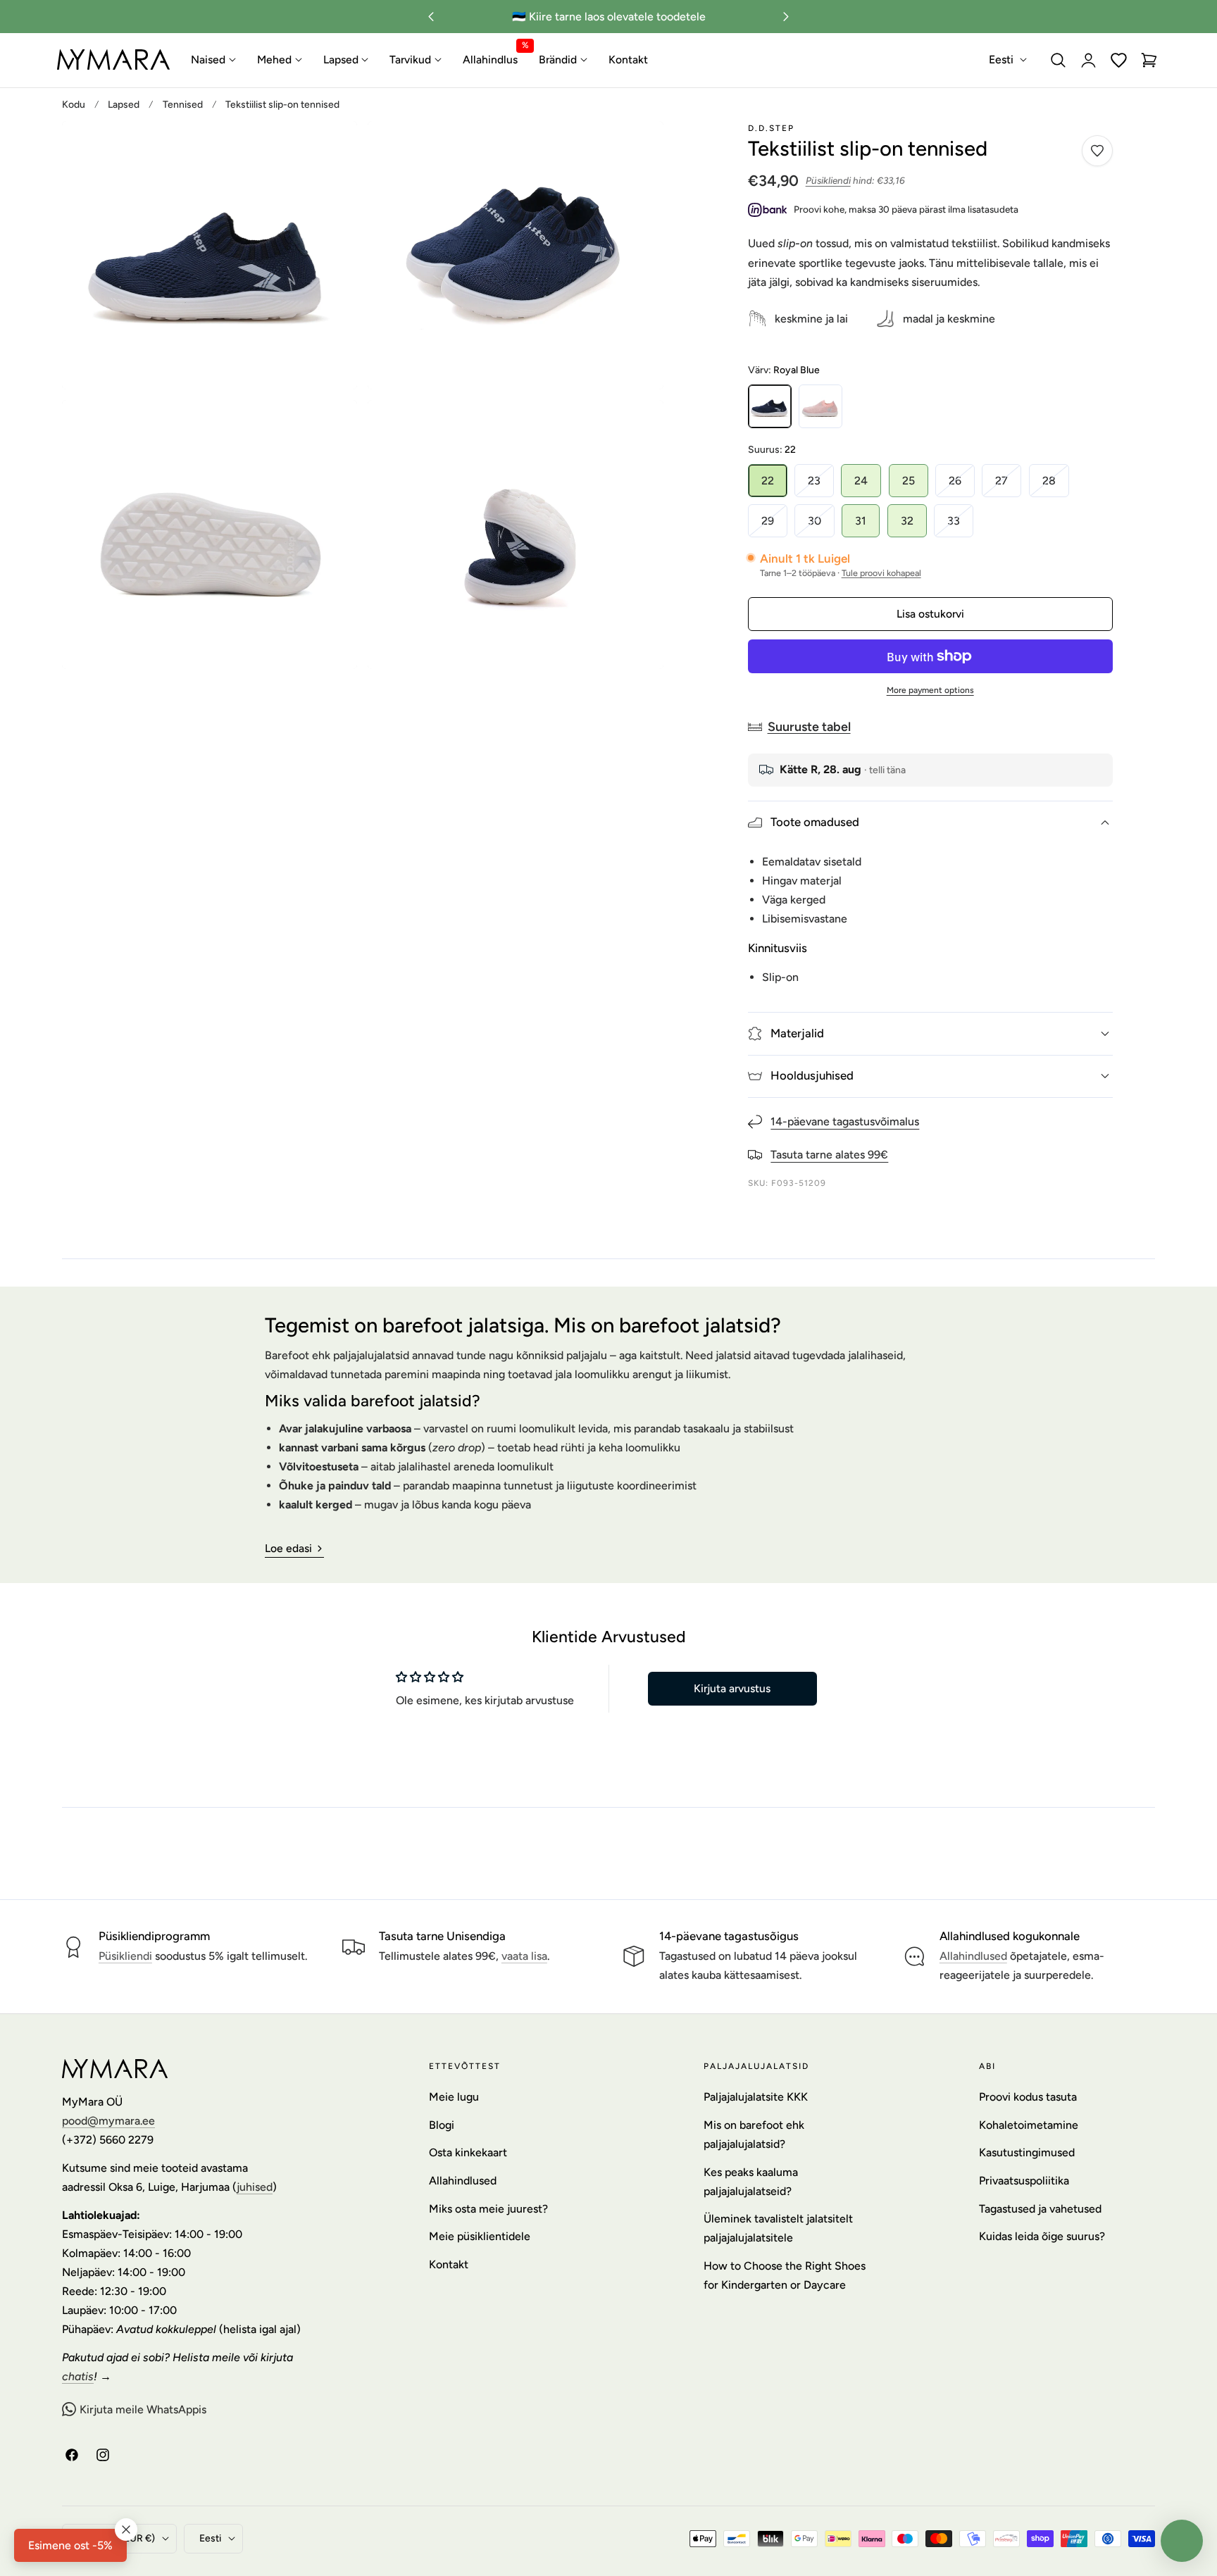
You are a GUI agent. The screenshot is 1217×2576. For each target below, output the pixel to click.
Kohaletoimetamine (1029, 2124)
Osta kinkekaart (468, 2152)
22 (768, 481)
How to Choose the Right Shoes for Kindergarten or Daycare (785, 2275)
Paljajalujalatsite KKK (756, 2097)
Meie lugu (454, 2097)
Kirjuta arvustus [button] (732, 1688)
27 (1008, 485)
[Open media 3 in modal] (331, 426)
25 (909, 481)
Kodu (74, 104)
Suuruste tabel (809, 726)
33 (960, 525)
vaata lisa (524, 1957)
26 (962, 485)
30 (821, 525)
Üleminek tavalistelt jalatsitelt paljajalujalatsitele (778, 2228)
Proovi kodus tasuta (1028, 2097)
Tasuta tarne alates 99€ (829, 1155)
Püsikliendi (828, 181)
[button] (1059, 60)
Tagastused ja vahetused (1040, 2208)
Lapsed (124, 104)
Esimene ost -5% (70, 2545)
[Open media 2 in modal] (637, 148)
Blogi (442, 2124)
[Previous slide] (431, 17)
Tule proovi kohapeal (881, 573)
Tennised (183, 104)
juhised (255, 2187)
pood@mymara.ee (108, 2121)
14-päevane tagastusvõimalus (845, 1121)
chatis (78, 2376)
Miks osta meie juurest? (488, 2208)
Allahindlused (973, 1957)
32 (907, 521)
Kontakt (449, 2264)
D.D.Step (771, 128)
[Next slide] (786, 17)
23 (821, 485)
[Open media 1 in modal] (331, 148)
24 (861, 481)
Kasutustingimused (1027, 2152)
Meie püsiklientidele (480, 2236)
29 (774, 525)
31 (861, 521)
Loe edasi (288, 1548)
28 (1056, 485)
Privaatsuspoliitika (1024, 2181)
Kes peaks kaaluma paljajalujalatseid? (751, 2181)
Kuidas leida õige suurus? (1042, 2236)
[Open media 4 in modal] (637, 426)
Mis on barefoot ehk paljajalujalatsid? (754, 2134)
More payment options (930, 690)
